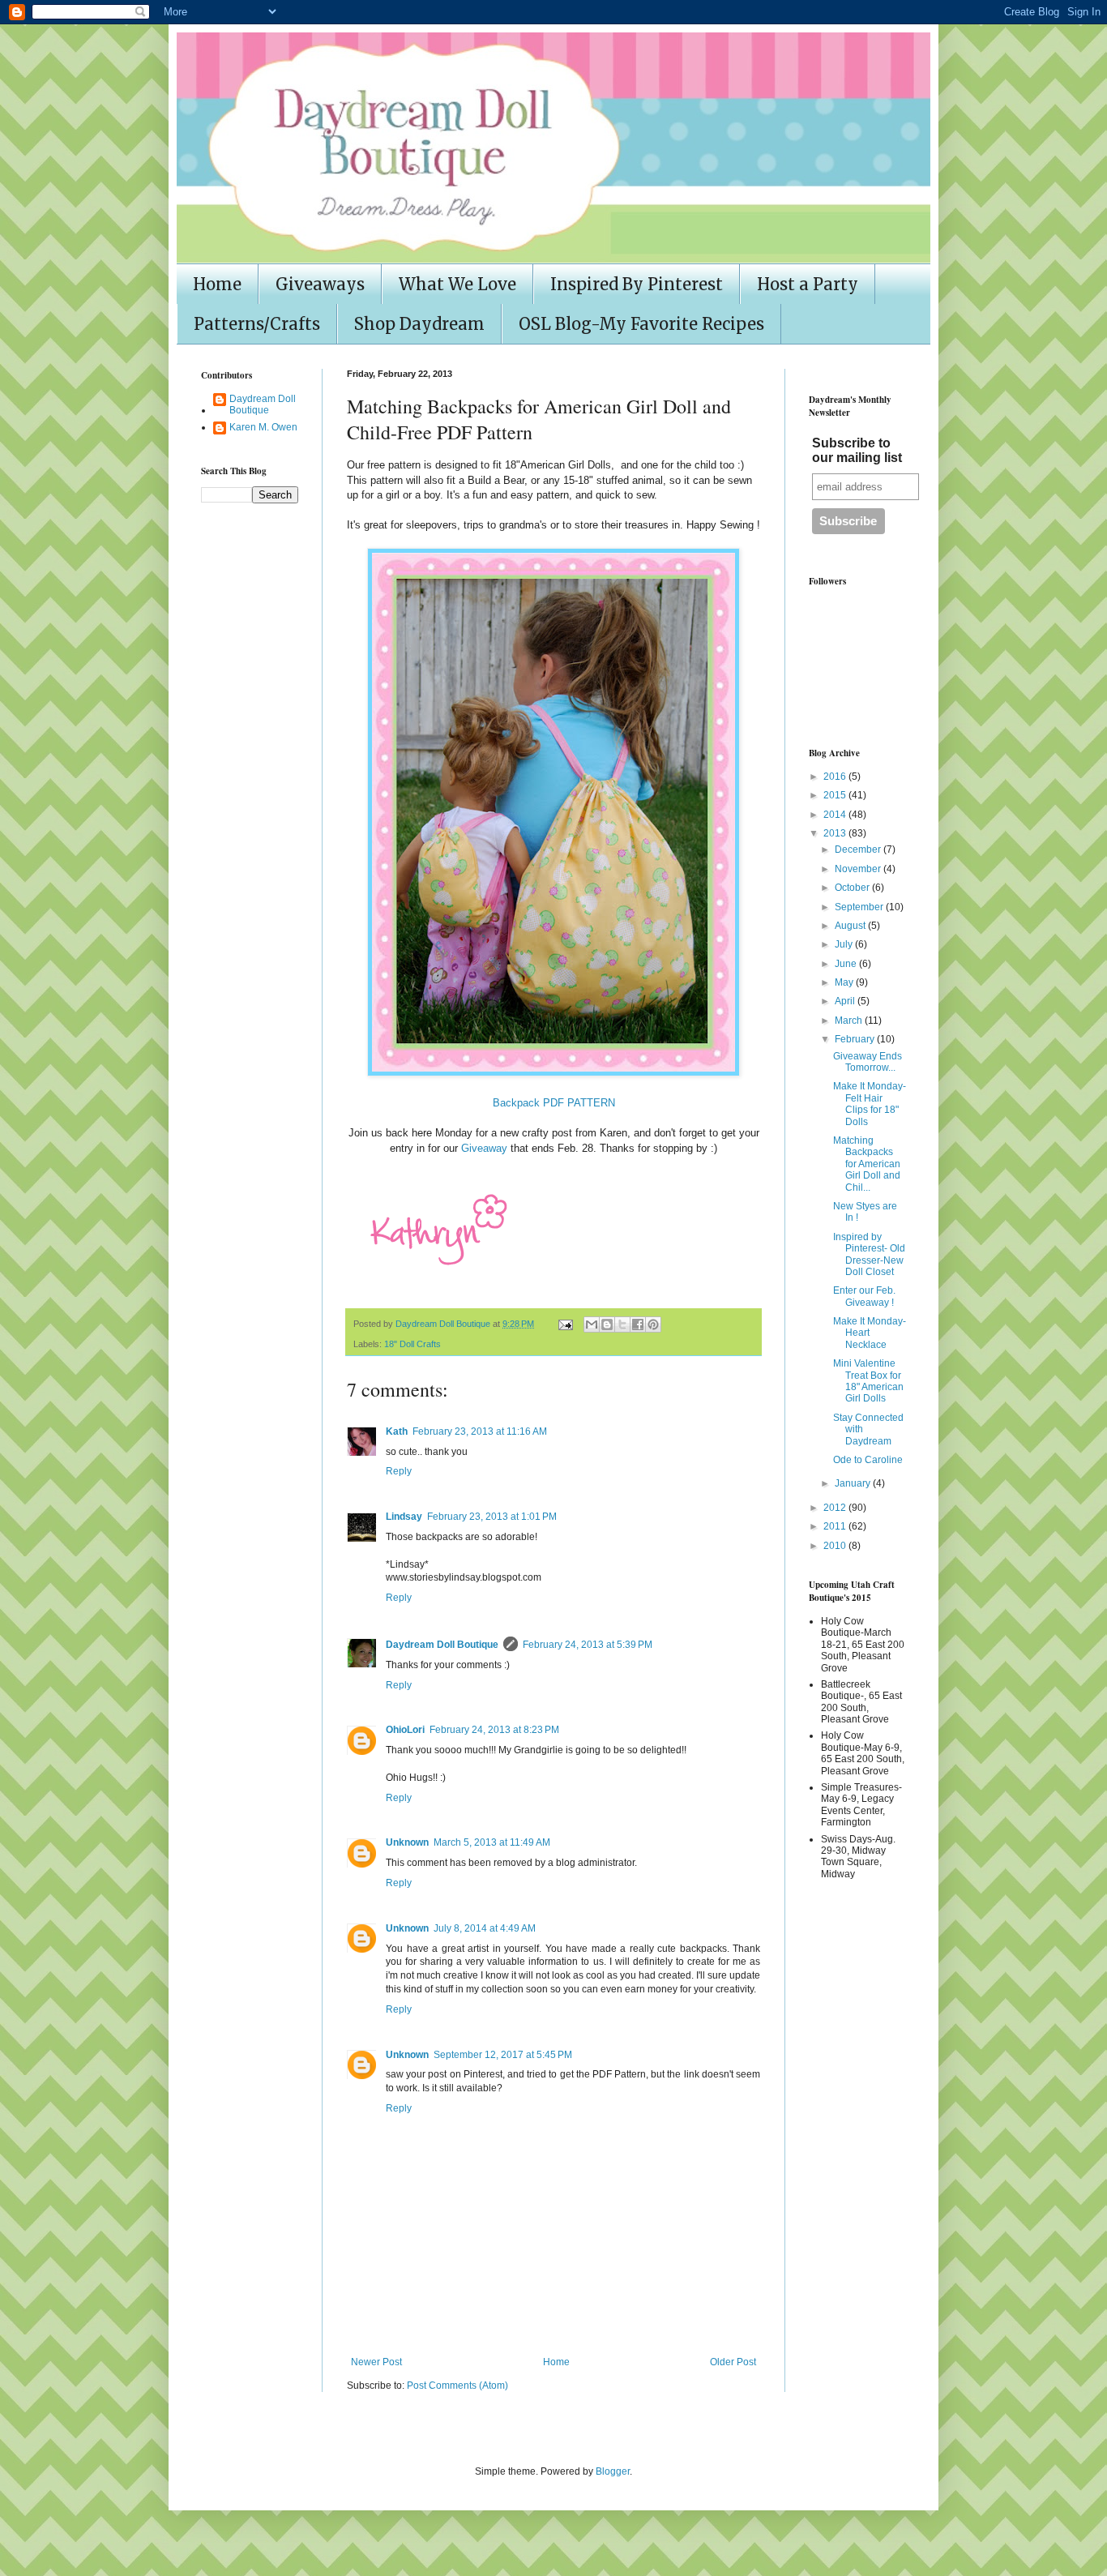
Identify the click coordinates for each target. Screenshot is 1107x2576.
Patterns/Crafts (257, 324)
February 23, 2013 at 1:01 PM (492, 1517)
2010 (836, 1546)
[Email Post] (565, 1324)
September (860, 907)
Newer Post (376, 2362)
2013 (836, 833)
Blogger (613, 2471)
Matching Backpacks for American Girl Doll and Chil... (867, 1164)
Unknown (407, 1842)
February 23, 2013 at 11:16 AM (480, 1431)
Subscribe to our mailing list (857, 450)
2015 (836, 795)
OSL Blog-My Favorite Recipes (641, 324)
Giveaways (320, 284)
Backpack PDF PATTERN (554, 1103)
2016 (836, 777)
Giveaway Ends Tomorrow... (868, 1062)
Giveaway (483, 1148)
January (854, 1483)
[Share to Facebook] (638, 1324)
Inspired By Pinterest (637, 284)
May (845, 982)
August (851, 926)
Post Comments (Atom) (457, 2386)
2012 (836, 1508)
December (859, 849)
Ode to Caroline (868, 1460)
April (846, 1001)
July (845, 944)
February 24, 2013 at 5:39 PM (588, 1645)
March (850, 1021)
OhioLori (405, 1730)
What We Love (457, 284)
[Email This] (592, 1324)
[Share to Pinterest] (653, 1324)
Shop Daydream (419, 324)
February (856, 1039)
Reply (399, 1471)
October (853, 888)
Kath (397, 1431)
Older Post (733, 2362)
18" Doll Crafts (412, 1344)
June (847, 964)
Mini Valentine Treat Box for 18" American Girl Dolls (868, 1381)
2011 (836, 1526)
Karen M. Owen (263, 427)
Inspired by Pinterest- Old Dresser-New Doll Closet (869, 1254)
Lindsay (404, 1517)
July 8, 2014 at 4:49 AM (485, 1928)
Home (217, 284)
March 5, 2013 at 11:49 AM (492, 1842)
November (859, 869)
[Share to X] (622, 1324)
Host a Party (808, 284)
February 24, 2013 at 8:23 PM (494, 1730)
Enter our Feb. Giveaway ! (864, 1296)
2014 (836, 815)
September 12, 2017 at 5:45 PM (503, 2055)
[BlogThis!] (607, 1324)
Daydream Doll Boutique (442, 1645)
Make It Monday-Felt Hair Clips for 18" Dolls (870, 1104)
